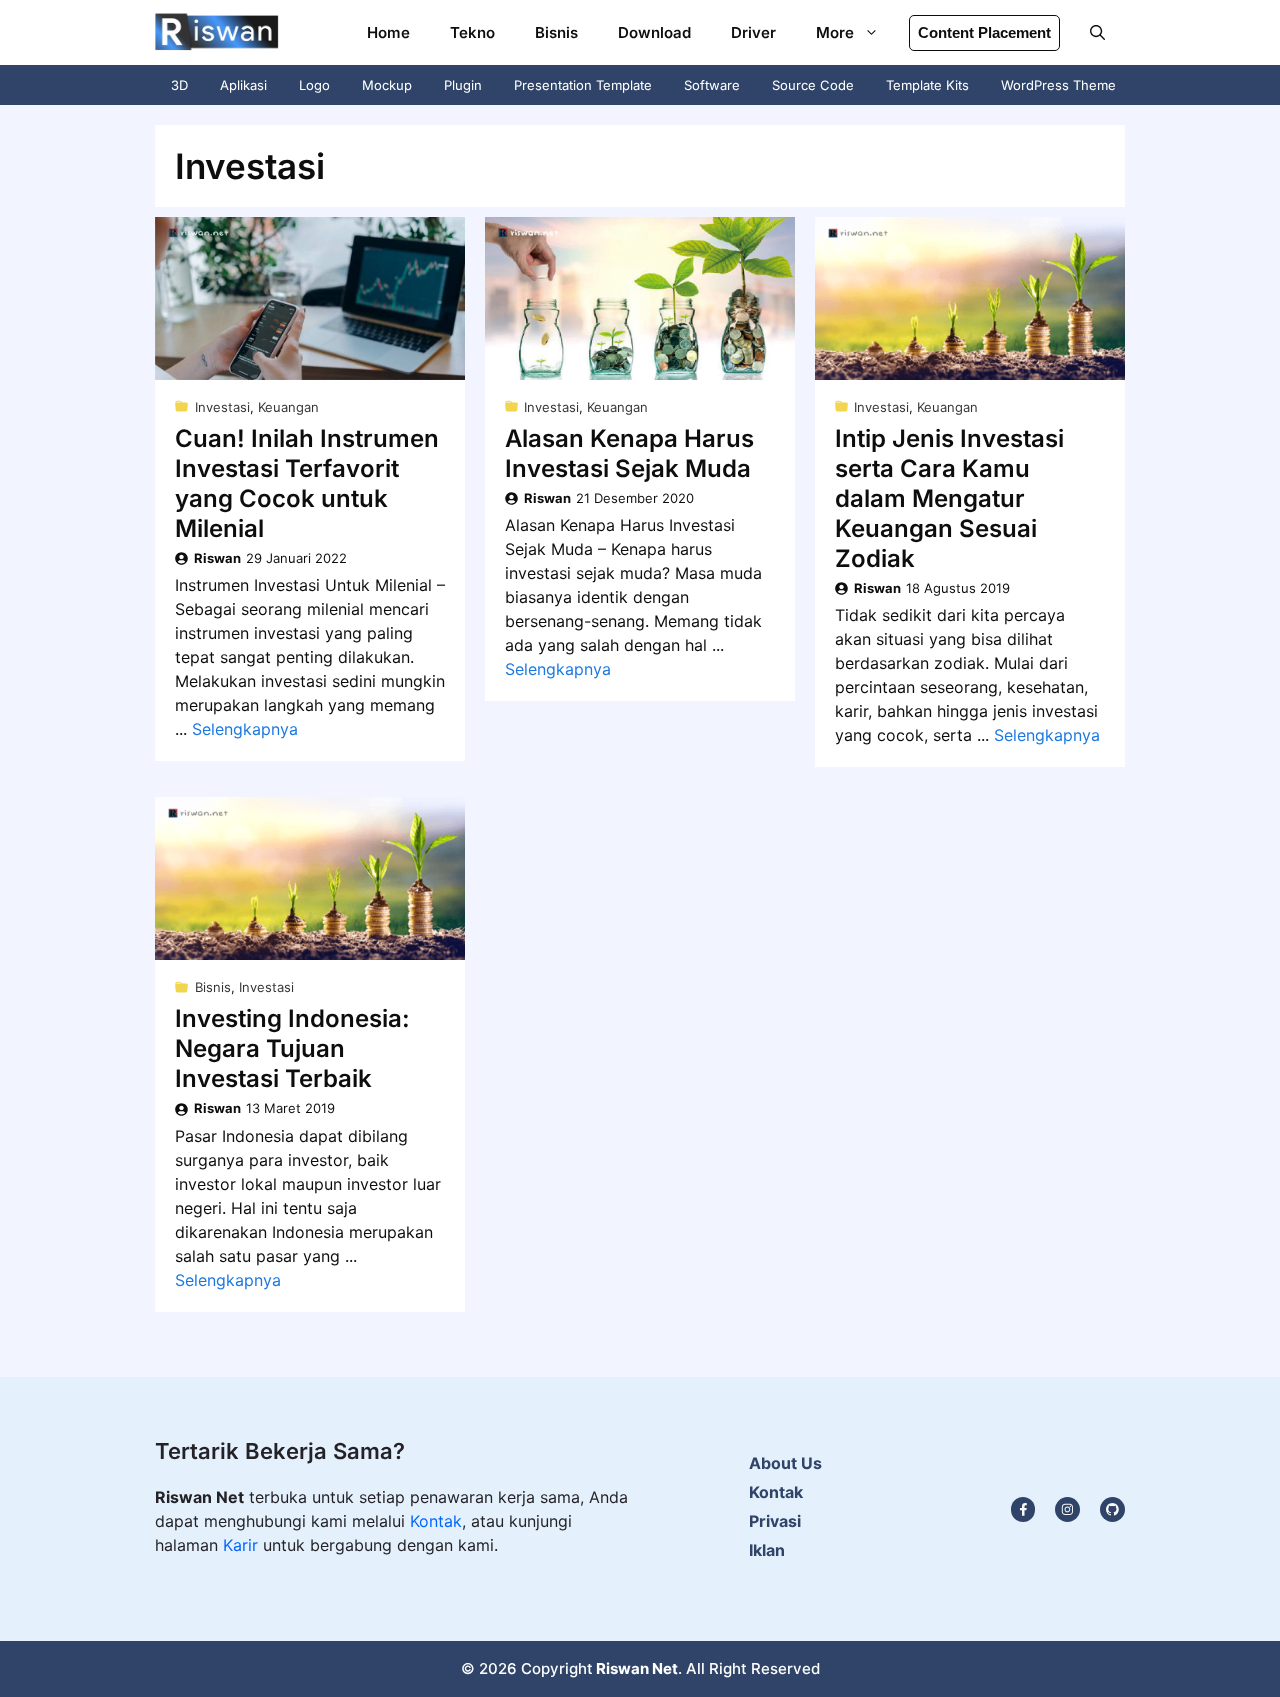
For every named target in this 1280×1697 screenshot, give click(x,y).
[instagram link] (1023, 1509)
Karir (243, 1545)
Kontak (436, 1521)
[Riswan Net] (217, 32)
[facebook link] (1112, 1509)
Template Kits (927, 85)
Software (712, 85)
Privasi (775, 1521)
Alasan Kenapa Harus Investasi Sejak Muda (629, 453)
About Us (785, 1463)
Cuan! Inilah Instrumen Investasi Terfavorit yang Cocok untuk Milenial (307, 483)
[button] (1097, 32)
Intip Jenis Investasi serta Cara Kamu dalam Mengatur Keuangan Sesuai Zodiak (949, 498)
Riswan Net (637, 1668)
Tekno (472, 32)
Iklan (767, 1550)
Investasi (222, 407)
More (835, 32)
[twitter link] (1067, 1509)
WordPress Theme (1058, 85)
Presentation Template (583, 85)
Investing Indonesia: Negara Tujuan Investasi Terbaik (292, 1048)
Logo (314, 85)
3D (179, 85)
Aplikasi (243, 85)
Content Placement (984, 32)
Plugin (463, 85)
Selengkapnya (245, 729)
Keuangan (288, 407)
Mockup (387, 85)
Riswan (217, 558)
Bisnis (556, 32)
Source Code (813, 85)
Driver (753, 32)
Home (388, 32)
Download (654, 32)
